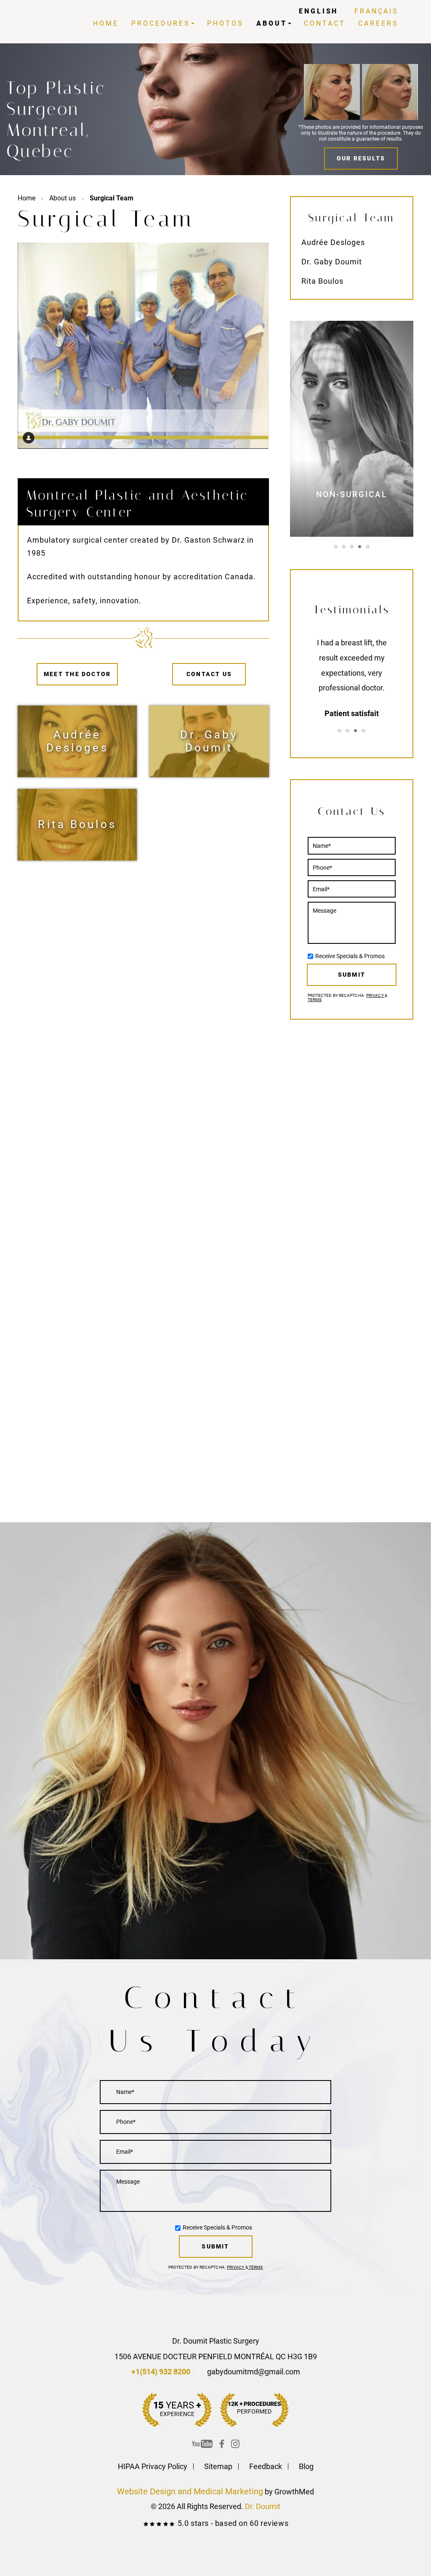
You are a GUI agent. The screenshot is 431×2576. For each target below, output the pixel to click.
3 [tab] (352, 547)
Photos (225, 23)
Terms (315, 1000)
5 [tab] (368, 547)
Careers (378, 23)
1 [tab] (336, 547)
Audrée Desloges (77, 741)
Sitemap (218, 2466)
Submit (352, 975)
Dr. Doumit (263, 2506)
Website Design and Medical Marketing (190, 2492)
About (272, 23)
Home (106, 23)
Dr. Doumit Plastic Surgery (216, 2341)
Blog (306, 2466)
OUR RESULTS (361, 158)
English (318, 11)
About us (63, 198)
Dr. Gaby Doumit (209, 741)
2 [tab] (344, 547)
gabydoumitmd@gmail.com (254, 2372)
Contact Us (209, 674)
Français (376, 11)
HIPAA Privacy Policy (153, 2466)
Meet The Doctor (77, 674)
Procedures (161, 23)
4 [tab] (360, 547)
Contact (325, 23)
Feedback (266, 2466)
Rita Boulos (77, 824)
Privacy (375, 995)
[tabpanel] (352, 429)
